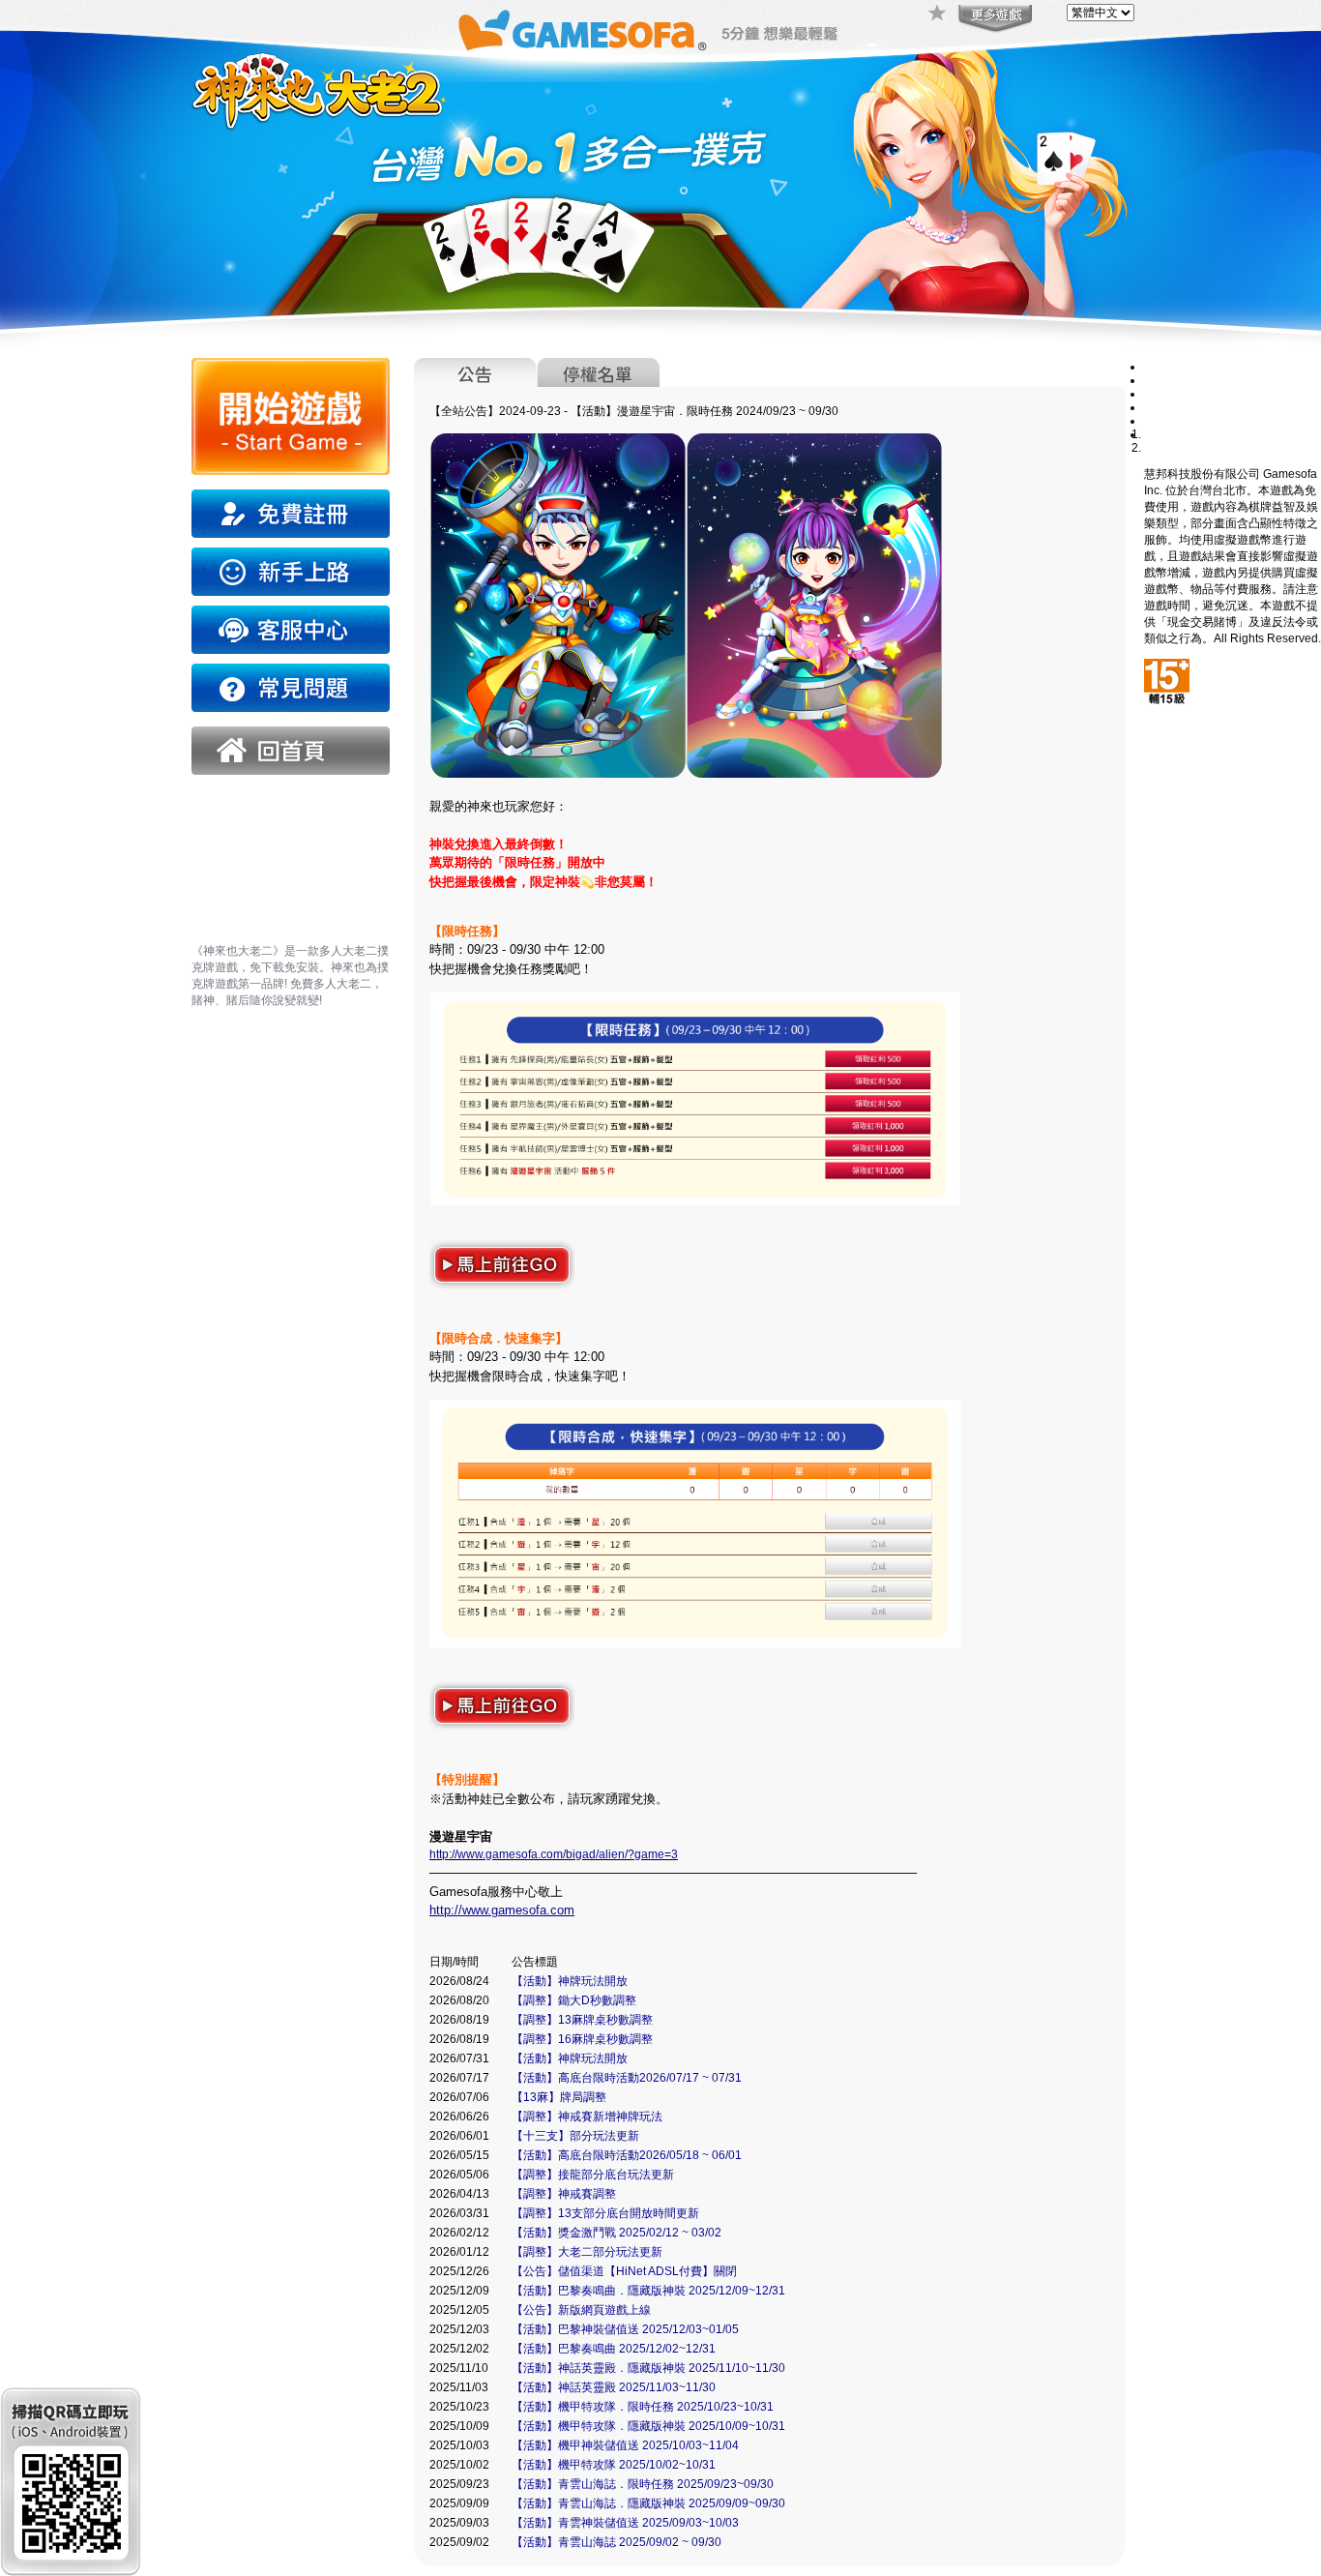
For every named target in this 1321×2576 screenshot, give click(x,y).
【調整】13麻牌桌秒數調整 (582, 2020)
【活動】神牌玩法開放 (570, 1981)
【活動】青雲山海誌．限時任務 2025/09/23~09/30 (643, 2484)
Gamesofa (582, 30)
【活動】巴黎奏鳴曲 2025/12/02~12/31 (614, 2349)
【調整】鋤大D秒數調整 (574, 2000)
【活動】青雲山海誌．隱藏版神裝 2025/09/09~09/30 (648, 2503)
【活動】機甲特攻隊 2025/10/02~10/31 (614, 2465)
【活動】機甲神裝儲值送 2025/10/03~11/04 (625, 2445)
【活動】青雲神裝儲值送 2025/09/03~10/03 (625, 2523)
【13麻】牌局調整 (559, 2097)
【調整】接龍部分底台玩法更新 (593, 2175)
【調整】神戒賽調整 (564, 2194)
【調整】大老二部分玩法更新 (587, 2252)
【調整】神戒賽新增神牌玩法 (587, 2117)
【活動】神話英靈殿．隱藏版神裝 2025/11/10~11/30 (648, 2368)
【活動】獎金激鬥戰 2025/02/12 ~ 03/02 (616, 2233)
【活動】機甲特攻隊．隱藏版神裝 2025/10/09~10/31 (648, 2426)
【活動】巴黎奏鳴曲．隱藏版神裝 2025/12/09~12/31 (648, 2291)
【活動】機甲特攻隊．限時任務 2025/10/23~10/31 (643, 2407)
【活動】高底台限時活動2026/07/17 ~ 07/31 (627, 2078)
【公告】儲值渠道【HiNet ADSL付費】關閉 (624, 2271)
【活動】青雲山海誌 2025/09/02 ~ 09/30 (616, 2542)
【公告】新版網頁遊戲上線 (581, 2310)
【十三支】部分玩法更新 (575, 2136)
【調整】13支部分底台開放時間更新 (605, 2213)
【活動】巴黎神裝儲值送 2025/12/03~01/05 (625, 2329)
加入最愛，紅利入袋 (938, 15)
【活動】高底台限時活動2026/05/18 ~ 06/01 (627, 2155)
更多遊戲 (993, 19)
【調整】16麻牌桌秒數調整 (582, 2039)
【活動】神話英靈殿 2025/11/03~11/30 (614, 2387)
